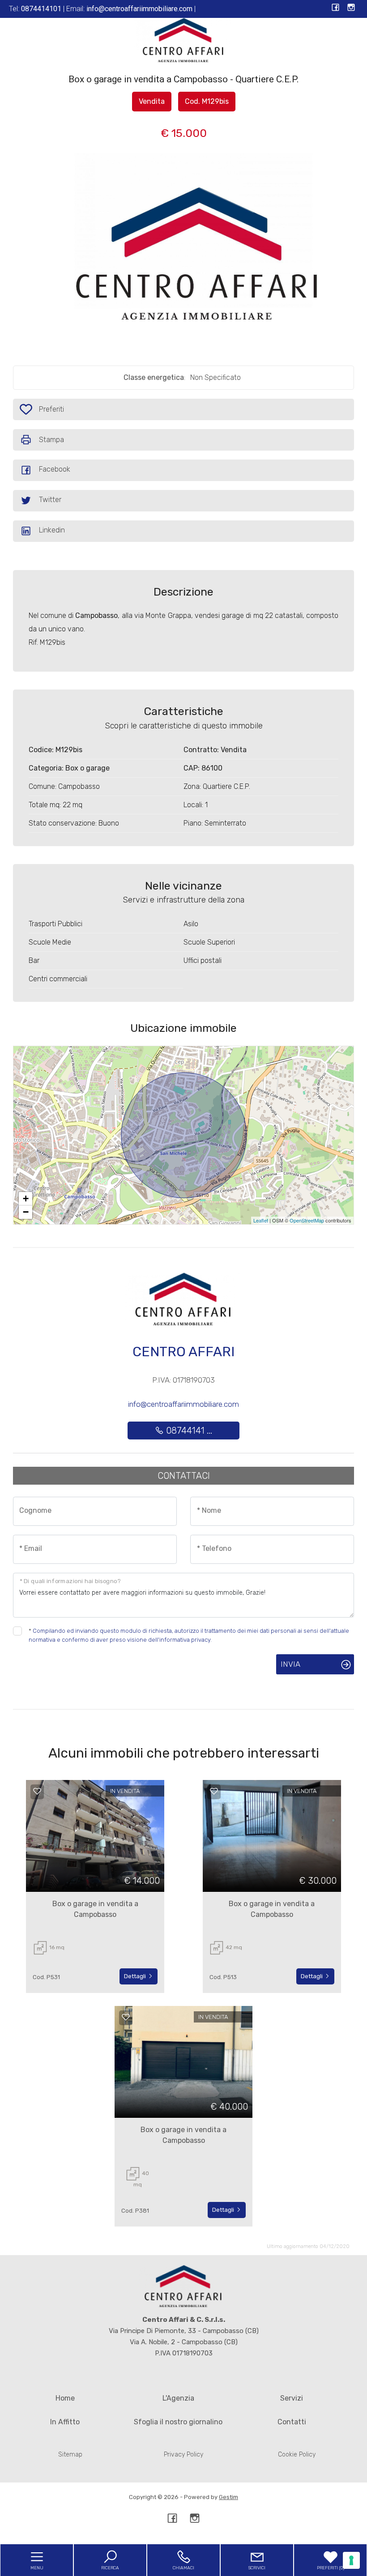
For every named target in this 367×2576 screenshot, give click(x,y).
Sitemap (70, 2455)
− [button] (26, 1212)
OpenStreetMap (307, 1220)
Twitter (50, 500)
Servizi (292, 2398)
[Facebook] (335, 8)
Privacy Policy (183, 2455)
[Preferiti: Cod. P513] (214, 1791)
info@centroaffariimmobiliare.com (183, 1404)
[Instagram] (351, 8)
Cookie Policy (297, 2455)
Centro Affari (183, 1352)
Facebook (55, 469)
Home (65, 2398)
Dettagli (136, 1976)
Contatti (292, 2422)
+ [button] (26, 1199)
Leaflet (261, 1220)
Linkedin (52, 530)
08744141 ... (188, 1431)
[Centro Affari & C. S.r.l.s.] (183, 40)
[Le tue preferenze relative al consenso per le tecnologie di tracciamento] (351, 2560)
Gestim (228, 2497)
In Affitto (65, 2422)
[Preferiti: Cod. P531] (37, 1791)
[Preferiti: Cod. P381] (126, 2017)
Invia (290, 1664)
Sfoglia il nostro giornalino (178, 2422)
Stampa (51, 440)
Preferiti (54, 412)
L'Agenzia (178, 2398)
